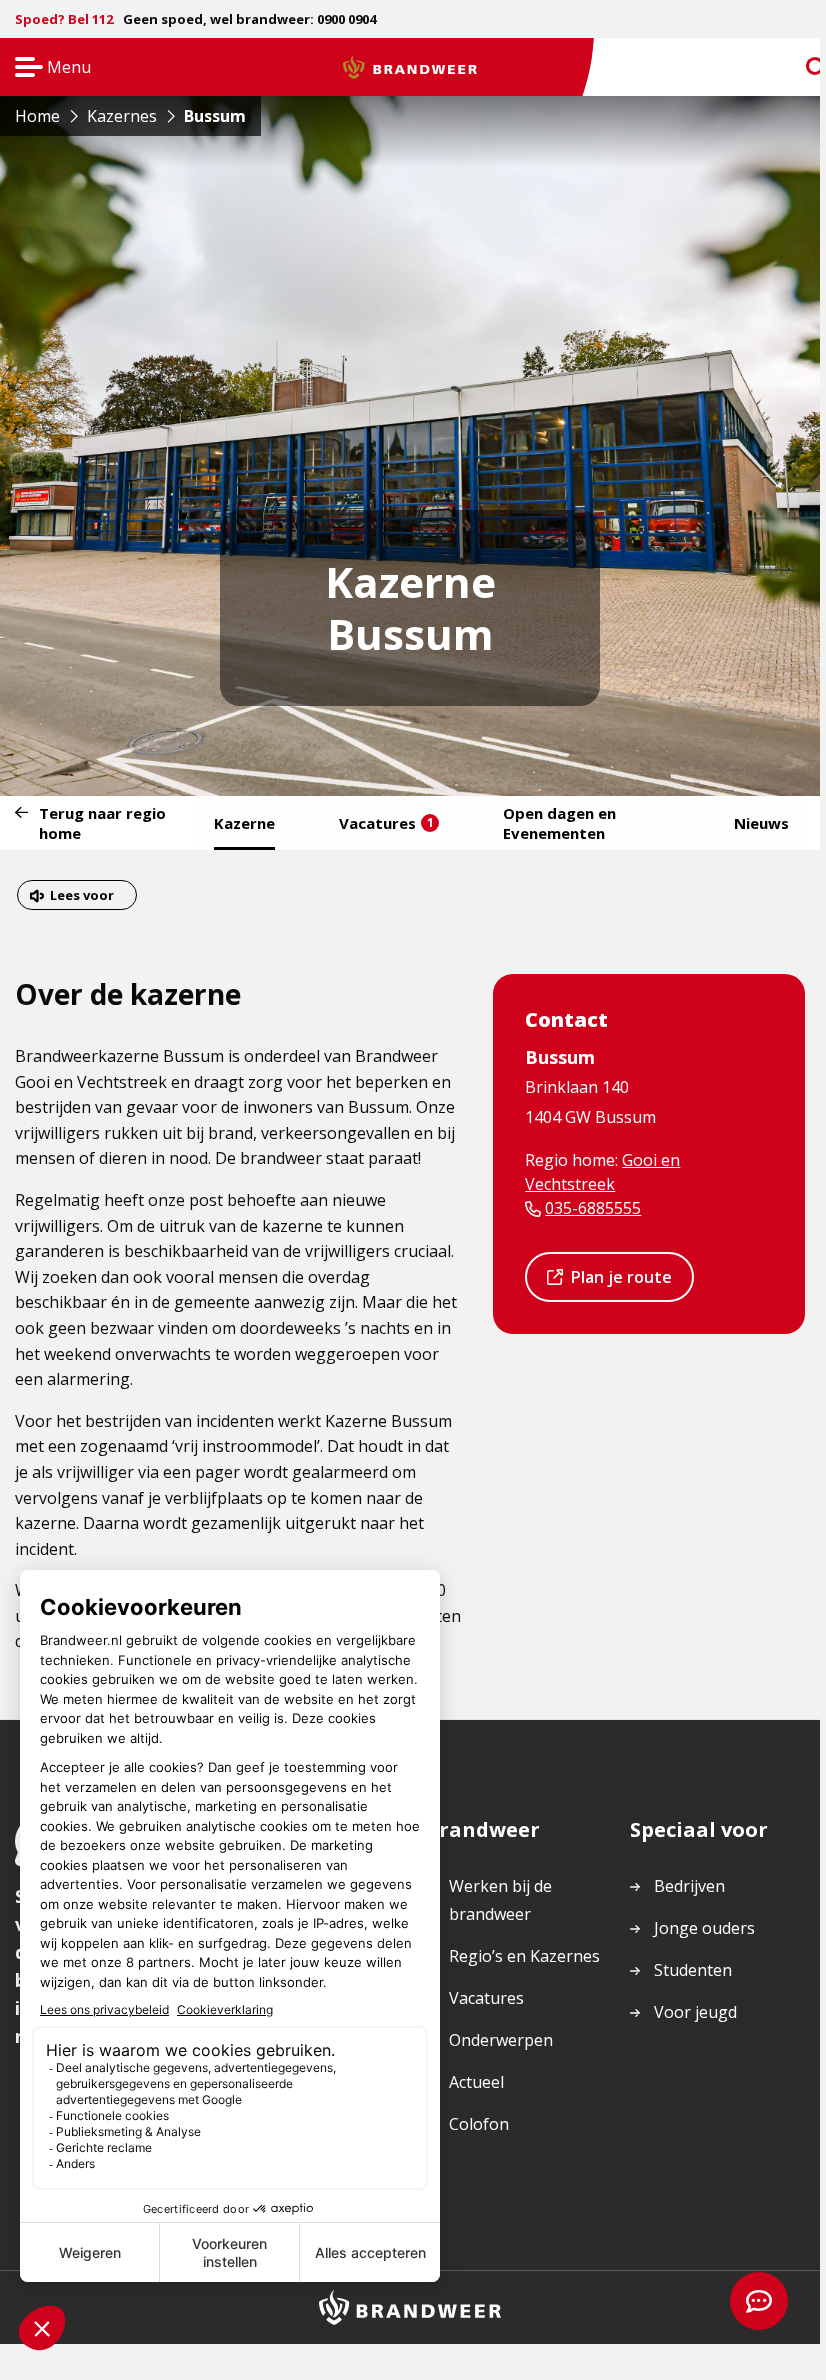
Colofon (479, 2124)
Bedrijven (689, 1886)
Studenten (693, 1970)
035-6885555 (593, 1208)
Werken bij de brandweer (500, 1900)
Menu (46, 68)
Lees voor (81, 897)
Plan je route (621, 1283)
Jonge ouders (704, 1928)
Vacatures (386, 823)
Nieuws (761, 823)
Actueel (476, 2082)
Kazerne (244, 823)
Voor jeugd (695, 2012)
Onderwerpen (501, 2040)
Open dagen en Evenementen (559, 823)
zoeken (798, 67)
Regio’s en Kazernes (524, 1956)
